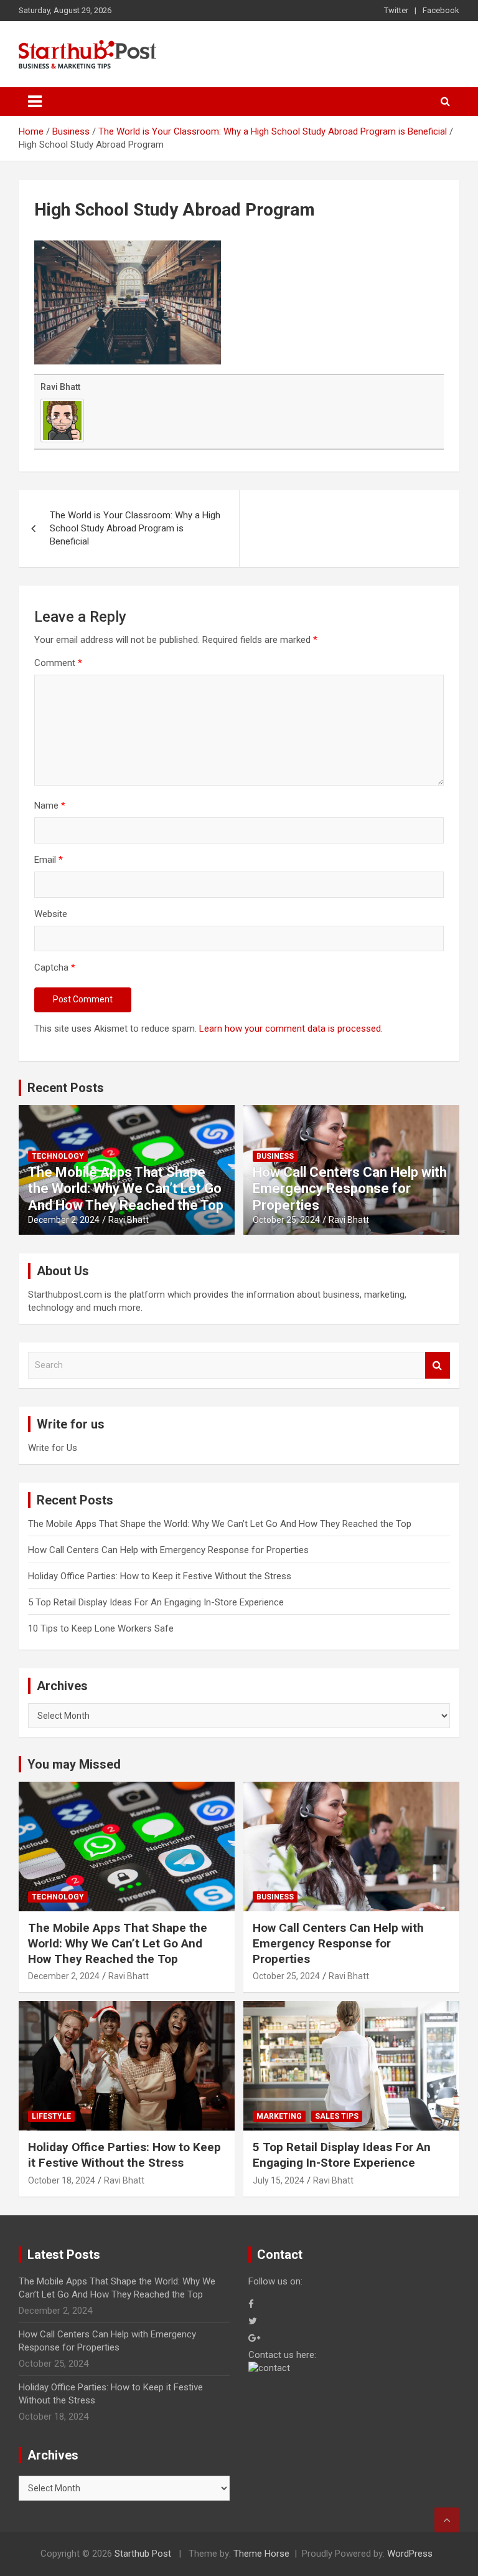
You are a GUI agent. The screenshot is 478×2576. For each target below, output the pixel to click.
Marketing (279, 2116)
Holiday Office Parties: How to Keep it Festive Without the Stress (160, 1576)
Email (49, 860)
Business (275, 1156)
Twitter (396, 10)
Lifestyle (51, 2116)
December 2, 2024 (64, 1220)
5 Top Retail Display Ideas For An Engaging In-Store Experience (156, 1602)
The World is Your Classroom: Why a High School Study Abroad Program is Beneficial (135, 528)
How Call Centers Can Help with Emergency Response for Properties (350, 1189)
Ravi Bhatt (60, 387)
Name (50, 806)
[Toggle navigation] (35, 102)
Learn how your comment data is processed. (291, 1029)
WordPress (410, 2554)
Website (51, 914)
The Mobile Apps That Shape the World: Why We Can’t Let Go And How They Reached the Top (126, 1189)
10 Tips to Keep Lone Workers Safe (101, 1628)
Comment (58, 663)
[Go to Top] (447, 2520)
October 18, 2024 (62, 2180)
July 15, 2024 (279, 2180)
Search (438, 1365)
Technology (58, 1156)
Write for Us (53, 1448)
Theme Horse (261, 2554)
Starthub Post (143, 2554)
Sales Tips (337, 2116)
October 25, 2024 (286, 1220)
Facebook (441, 10)
